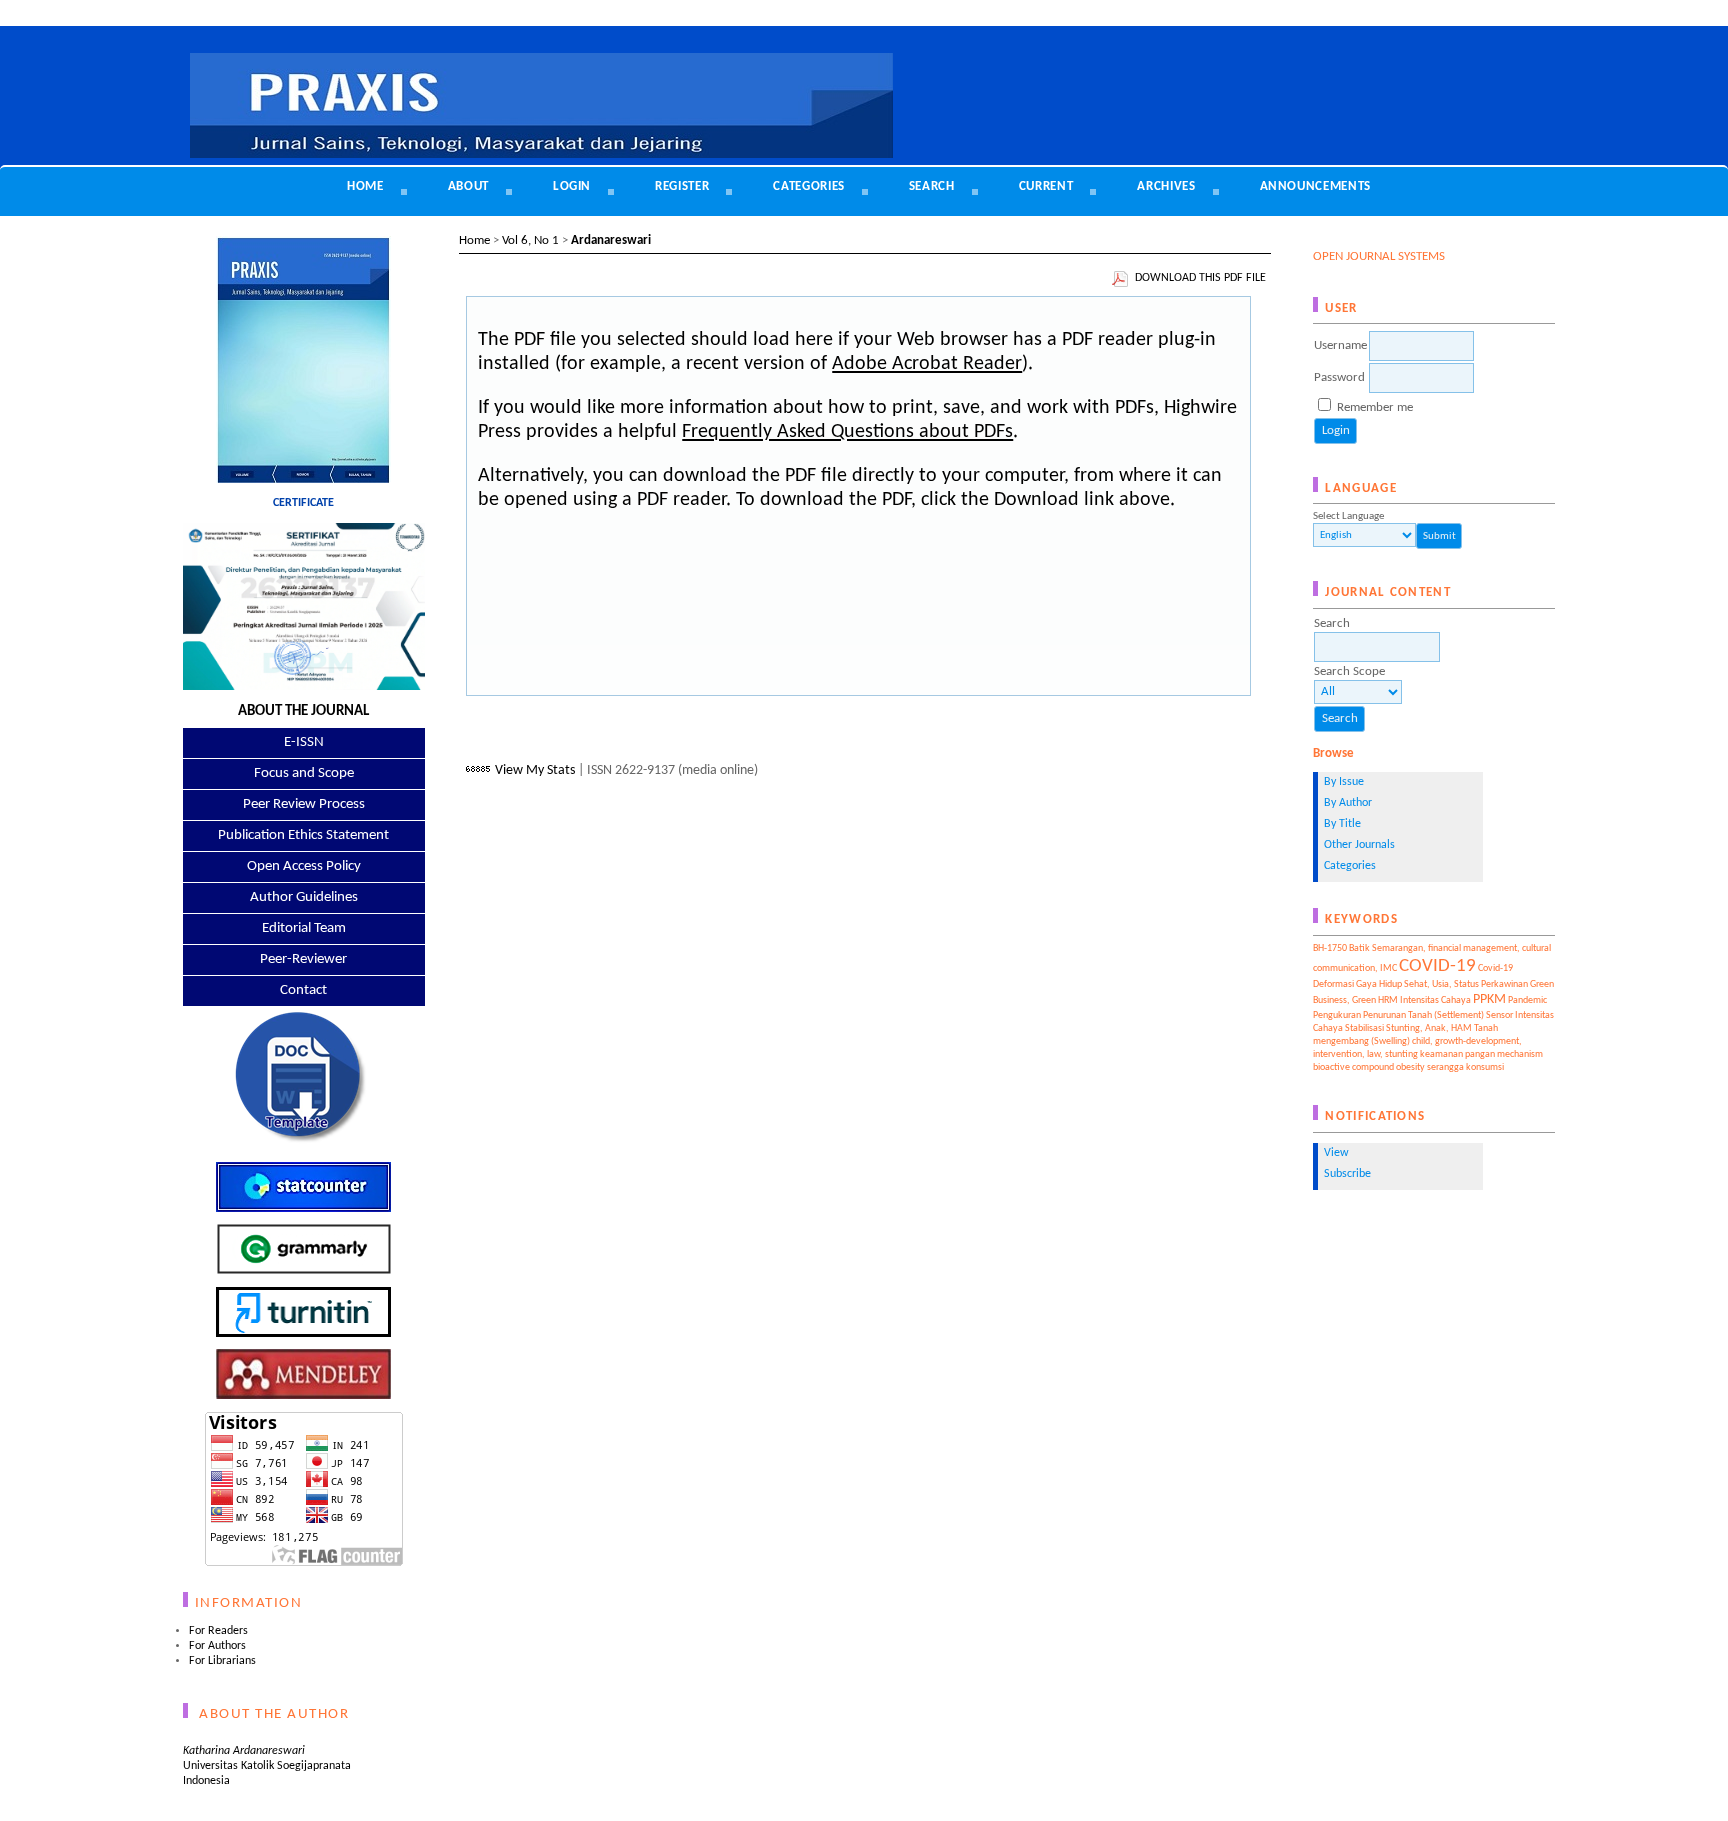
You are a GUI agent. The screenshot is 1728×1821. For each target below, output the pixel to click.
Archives (1166, 186)
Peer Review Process (304, 804)
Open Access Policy (304, 866)
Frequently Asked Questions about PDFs (847, 432)
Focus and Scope (304, 773)
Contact (303, 990)
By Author (1348, 803)
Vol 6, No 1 (530, 240)
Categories (1350, 866)
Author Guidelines (304, 897)
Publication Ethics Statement (303, 835)
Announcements (1315, 186)
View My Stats (535, 770)
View (1336, 1153)
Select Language (1348, 516)
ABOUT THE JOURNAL (303, 711)
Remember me (1375, 407)
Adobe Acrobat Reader (927, 364)
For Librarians (222, 1661)
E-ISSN (304, 742)
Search (932, 186)
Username (1340, 345)
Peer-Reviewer (303, 959)
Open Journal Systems (1379, 256)
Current (1046, 186)
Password (1339, 377)
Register (682, 186)
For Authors (217, 1646)
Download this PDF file (1200, 278)
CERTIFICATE (303, 503)
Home (365, 186)
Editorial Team (304, 928)
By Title (1342, 824)
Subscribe (1347, 1174)
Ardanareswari (611, 240)
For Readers (218, 1631)
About (468, 186)
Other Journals (1359, 845)
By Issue (1344, 782)
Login (572, 186)
